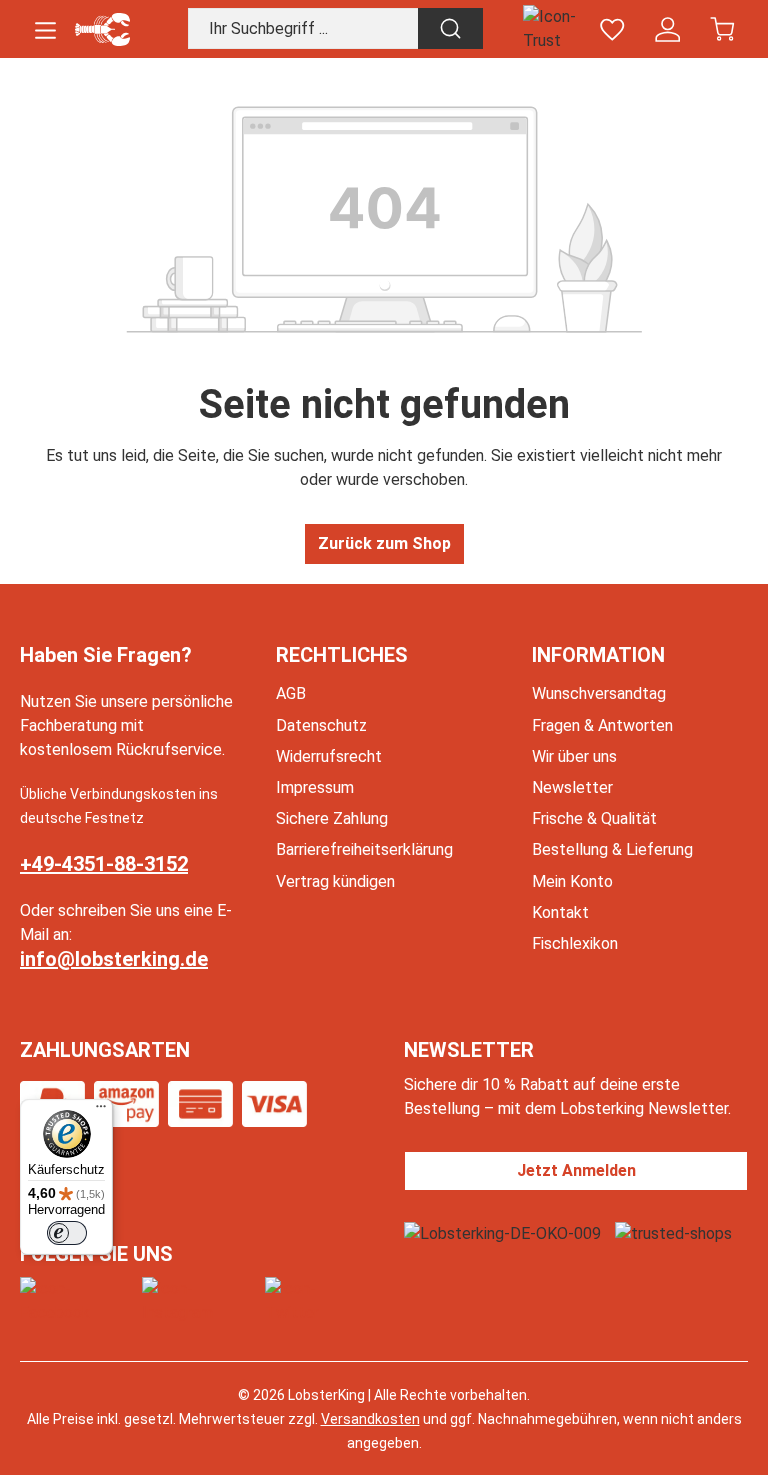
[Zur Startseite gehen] (102, 29)
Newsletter (572, 787)
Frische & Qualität (594, 818)
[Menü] (45, 29)
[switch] (67, 1233)
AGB (291, 693)
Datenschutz (321, 725)
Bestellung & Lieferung (612, 849)
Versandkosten (370, 1419)
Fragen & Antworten (602, 725)
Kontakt (560, 912)
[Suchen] (450, 28)
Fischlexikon (575, 943)
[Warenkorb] (722, 29)
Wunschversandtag (599, 693)
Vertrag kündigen (335, 881)
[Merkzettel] (612, 29)
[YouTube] (314, 1301)
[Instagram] (199, 1301)
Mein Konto (572, 881)
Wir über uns (574, 756)
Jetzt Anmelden (576, 1170)
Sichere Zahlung (332, 818)
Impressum (315, 787)
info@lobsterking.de (114, 959)
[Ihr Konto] (667, 29)
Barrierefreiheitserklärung (364, 849)
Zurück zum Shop (384, 543)
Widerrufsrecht (329, 756)
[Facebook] (77, 1301)
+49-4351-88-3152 (104, 864)
